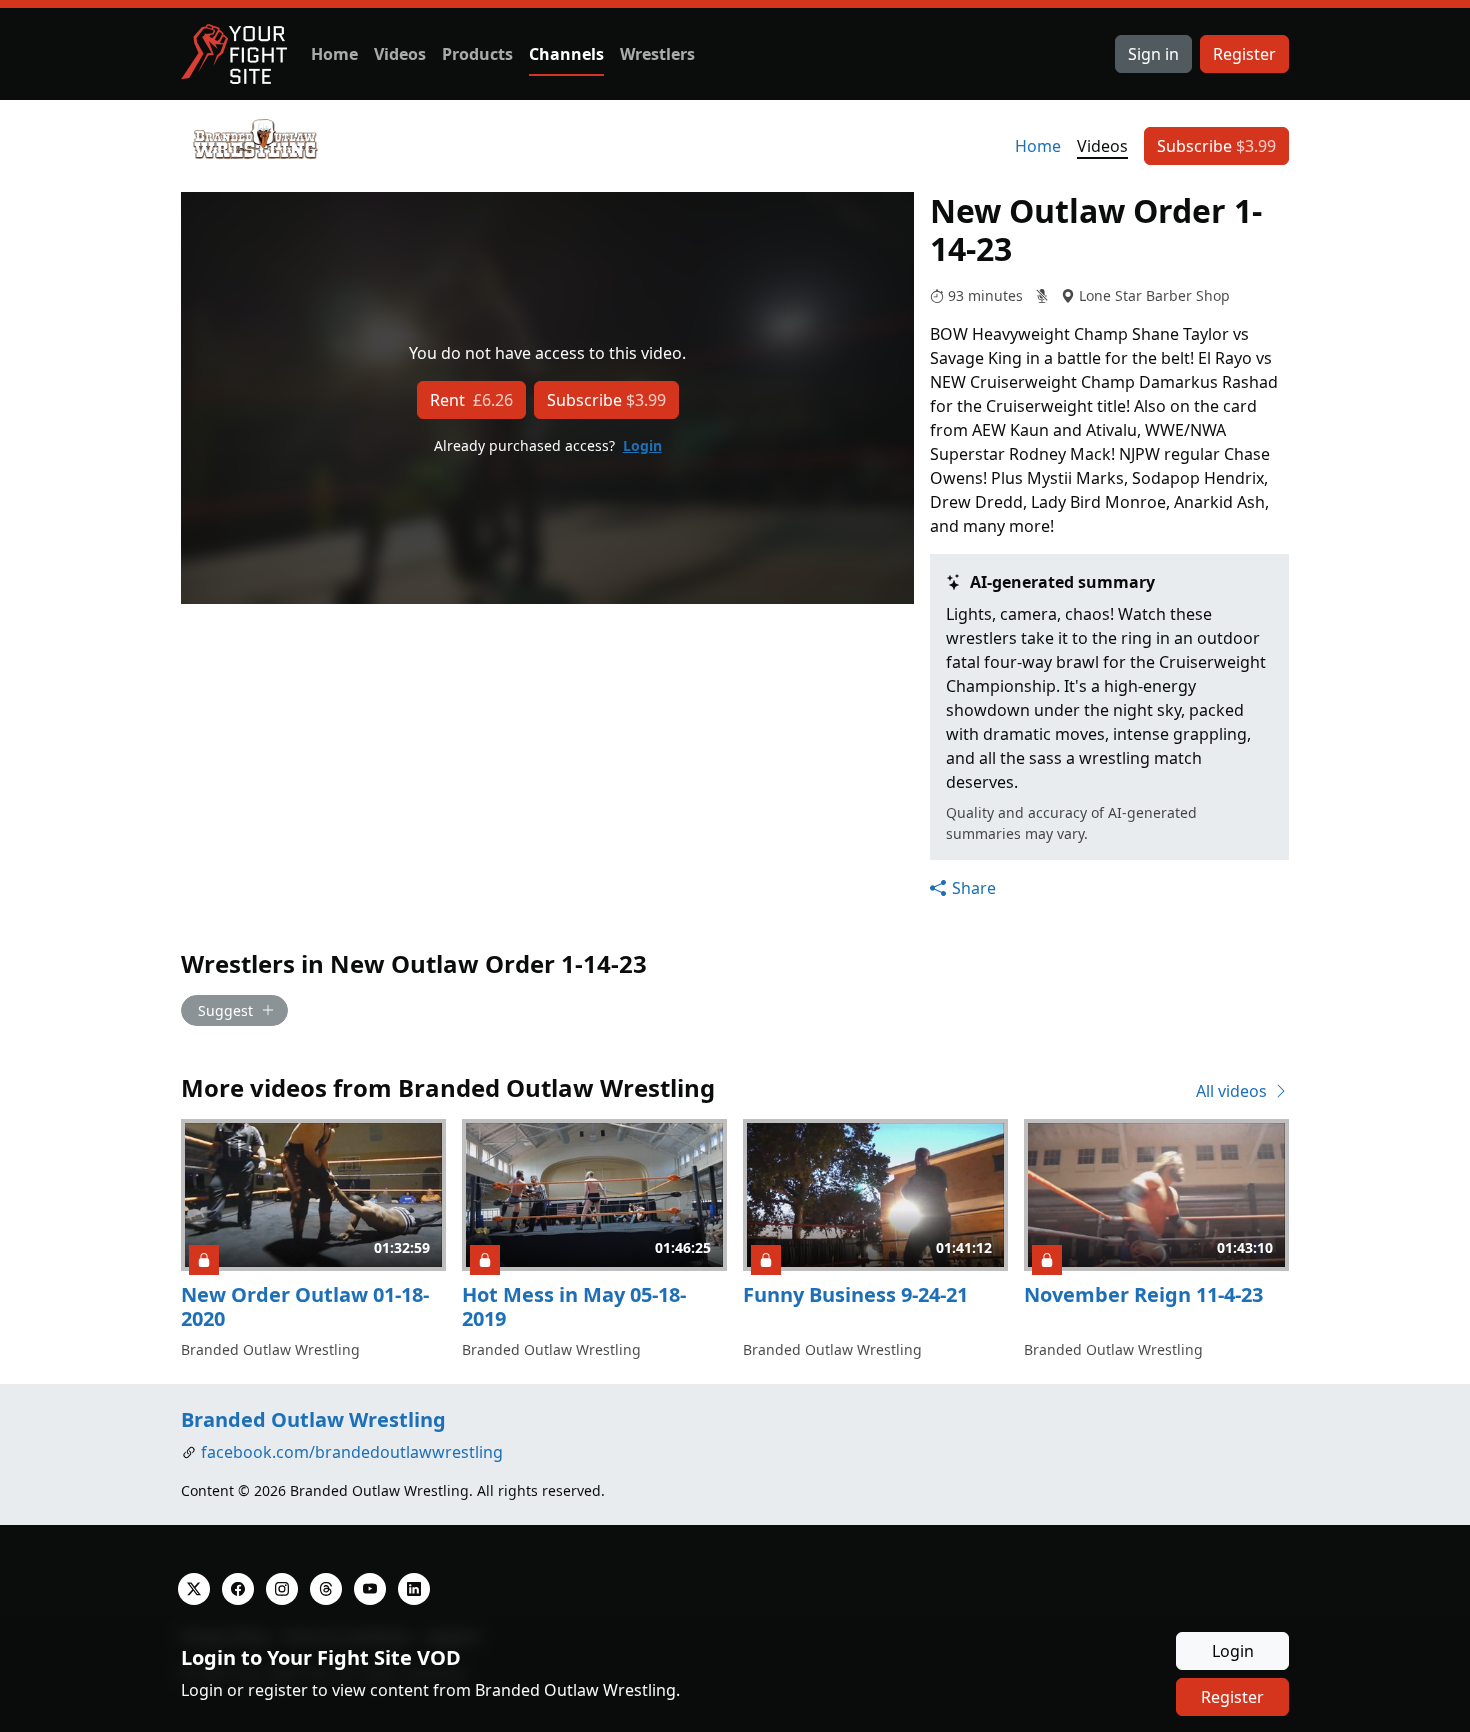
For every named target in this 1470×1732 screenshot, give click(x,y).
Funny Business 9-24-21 (855, 1294)
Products (477, 54)
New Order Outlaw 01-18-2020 (305, 1306)
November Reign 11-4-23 (1143, 1294)
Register (1244, 54)
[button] (963, 888)
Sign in (1153, 54)
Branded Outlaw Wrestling (313, 1419)
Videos (400, 54)
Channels (566, 54)
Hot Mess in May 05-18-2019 (574, 1306)
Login (642, 445)
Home (334, 54)
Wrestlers (657, 54)
